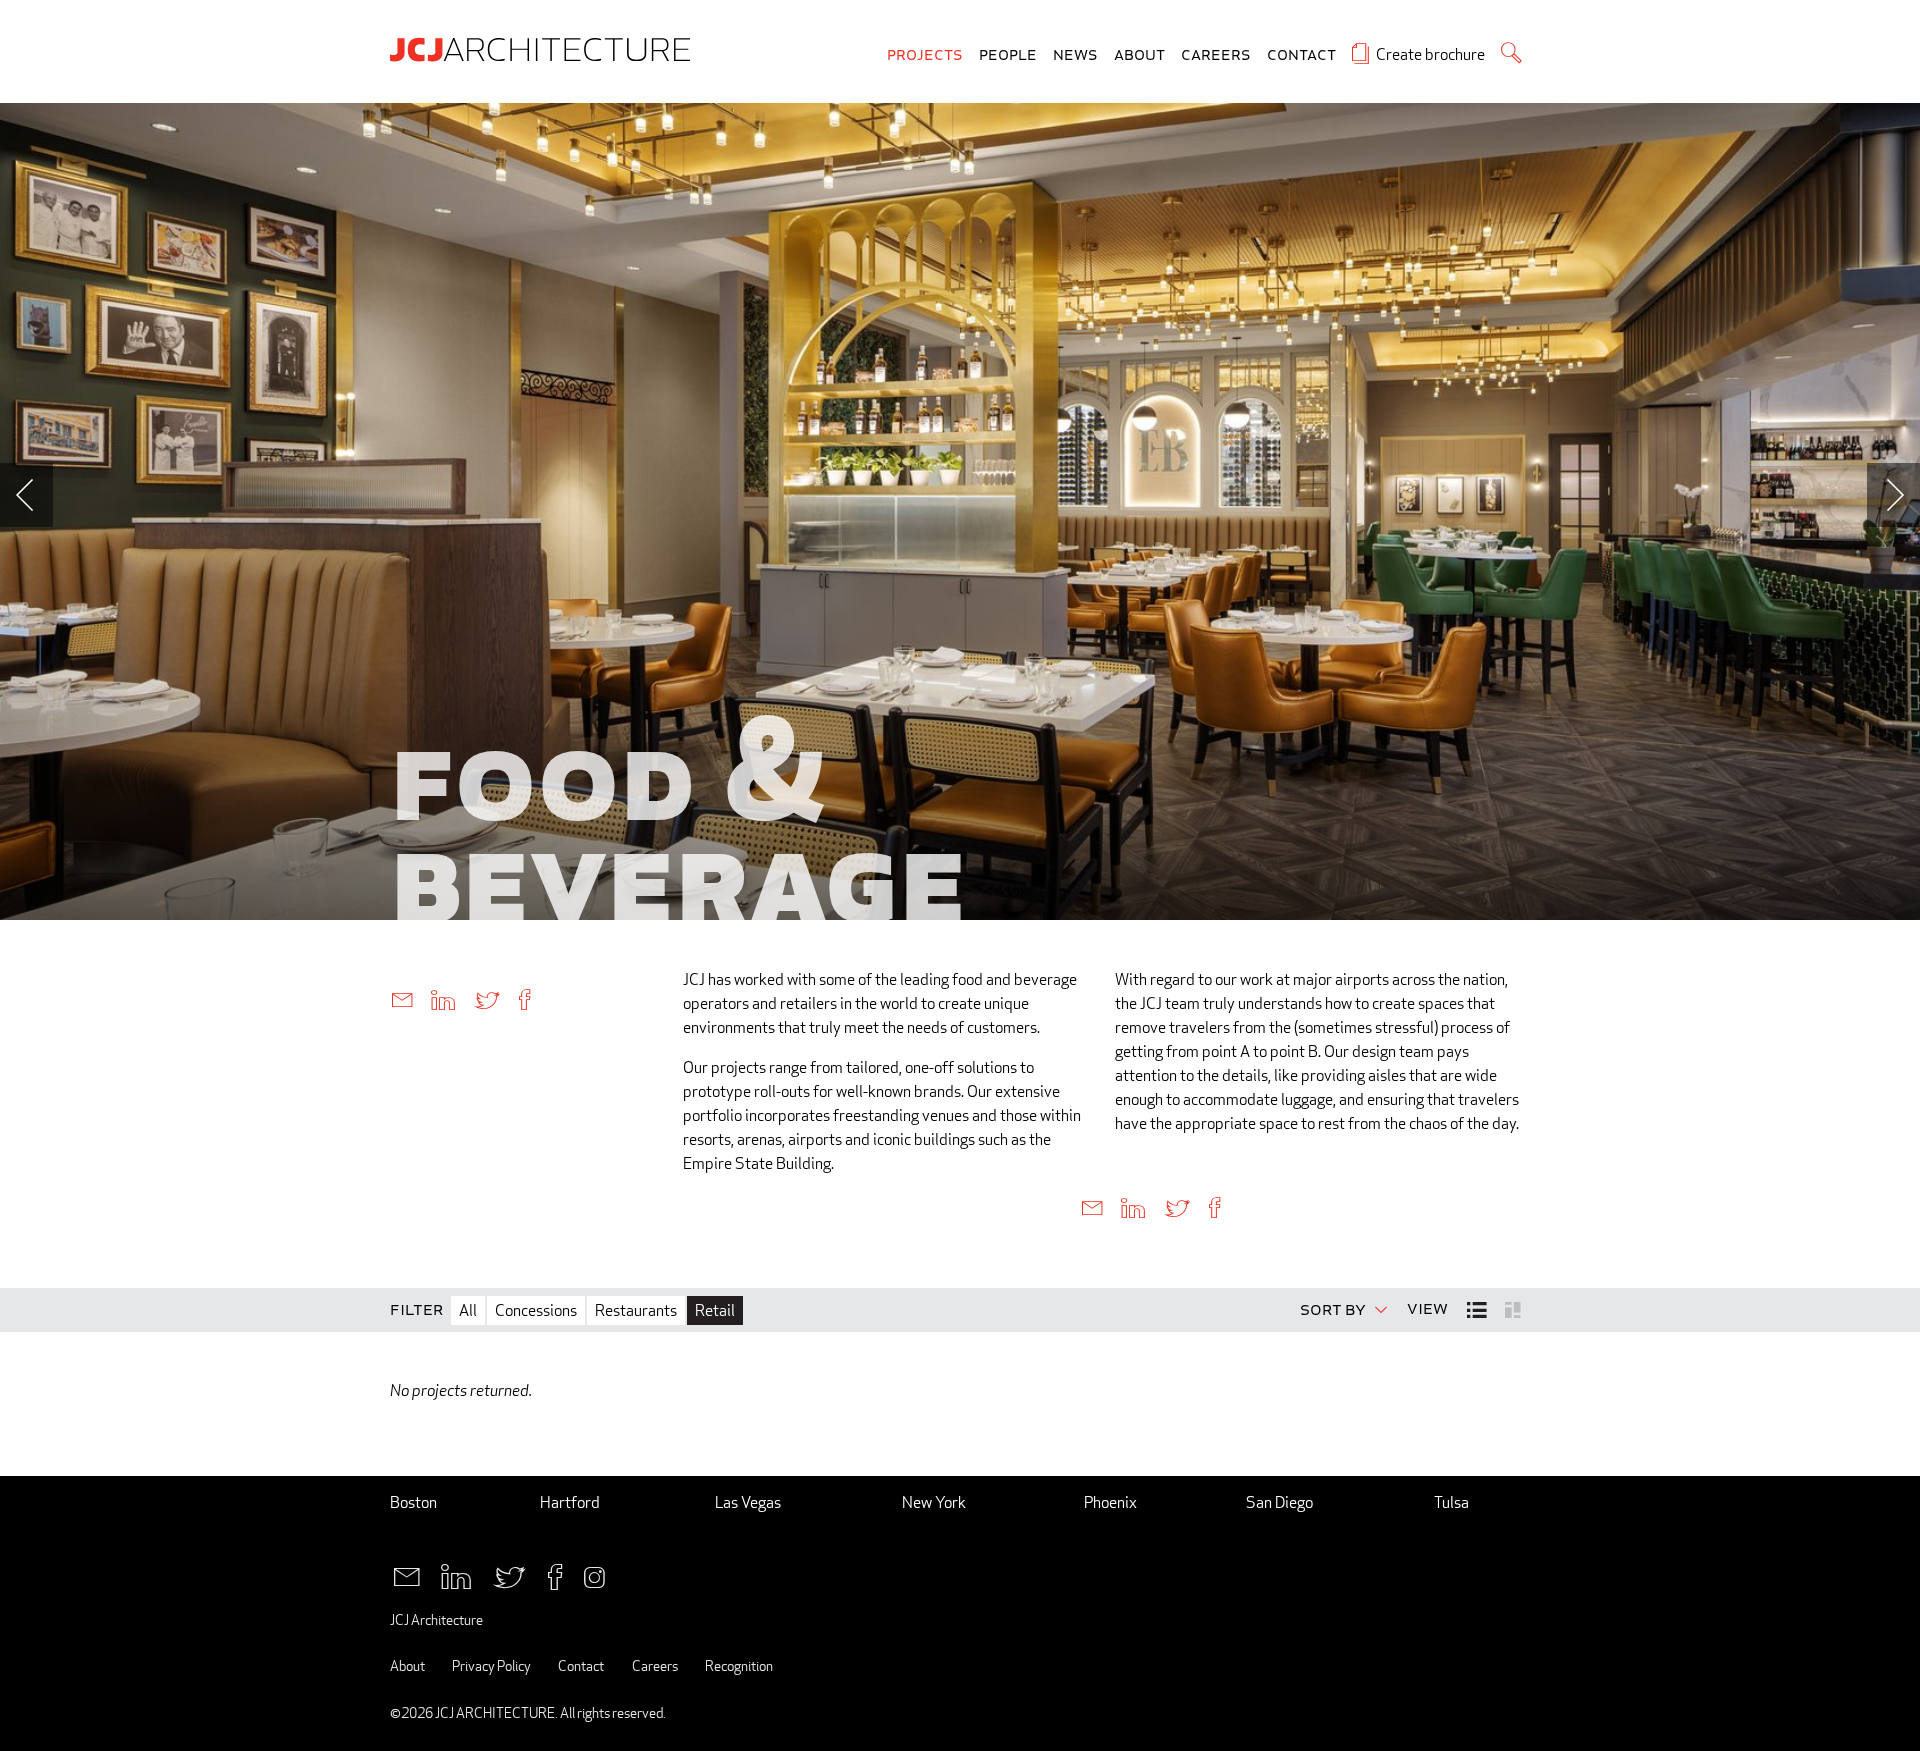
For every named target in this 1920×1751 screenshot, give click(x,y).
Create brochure (1430, 54)
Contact (1301, 55)
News (1075, 55)
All (468, 1310)
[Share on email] (402, 998)
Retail (715, 1310)
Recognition (739, 1665)
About (1139, 55)
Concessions (536, 1310)
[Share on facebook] (524, 998)
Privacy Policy (491, 1665)
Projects (925, 55)
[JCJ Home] (545, 48)
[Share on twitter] (487, 998)
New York (934, 1502)
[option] (960, 511)
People (1008, 55)
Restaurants (636, 1310)
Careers (1216, 55)
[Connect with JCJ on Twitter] (509, 1574)
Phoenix (1110, 1502)
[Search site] (1511, 52)
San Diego (1279, 1502)
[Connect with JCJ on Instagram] (594, 1574)
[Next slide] (1893, 495)
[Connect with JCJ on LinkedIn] (456, 1574)
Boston (413, 1502)
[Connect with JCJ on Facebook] (555, 1574)
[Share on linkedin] (443, 998)
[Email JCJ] (406, 1574)
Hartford (570, 1502)
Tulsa (1451, 1502)
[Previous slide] (26, 495)
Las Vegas (748, 1502)
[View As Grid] (1514, 1308)
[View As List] (1478, 1310)
